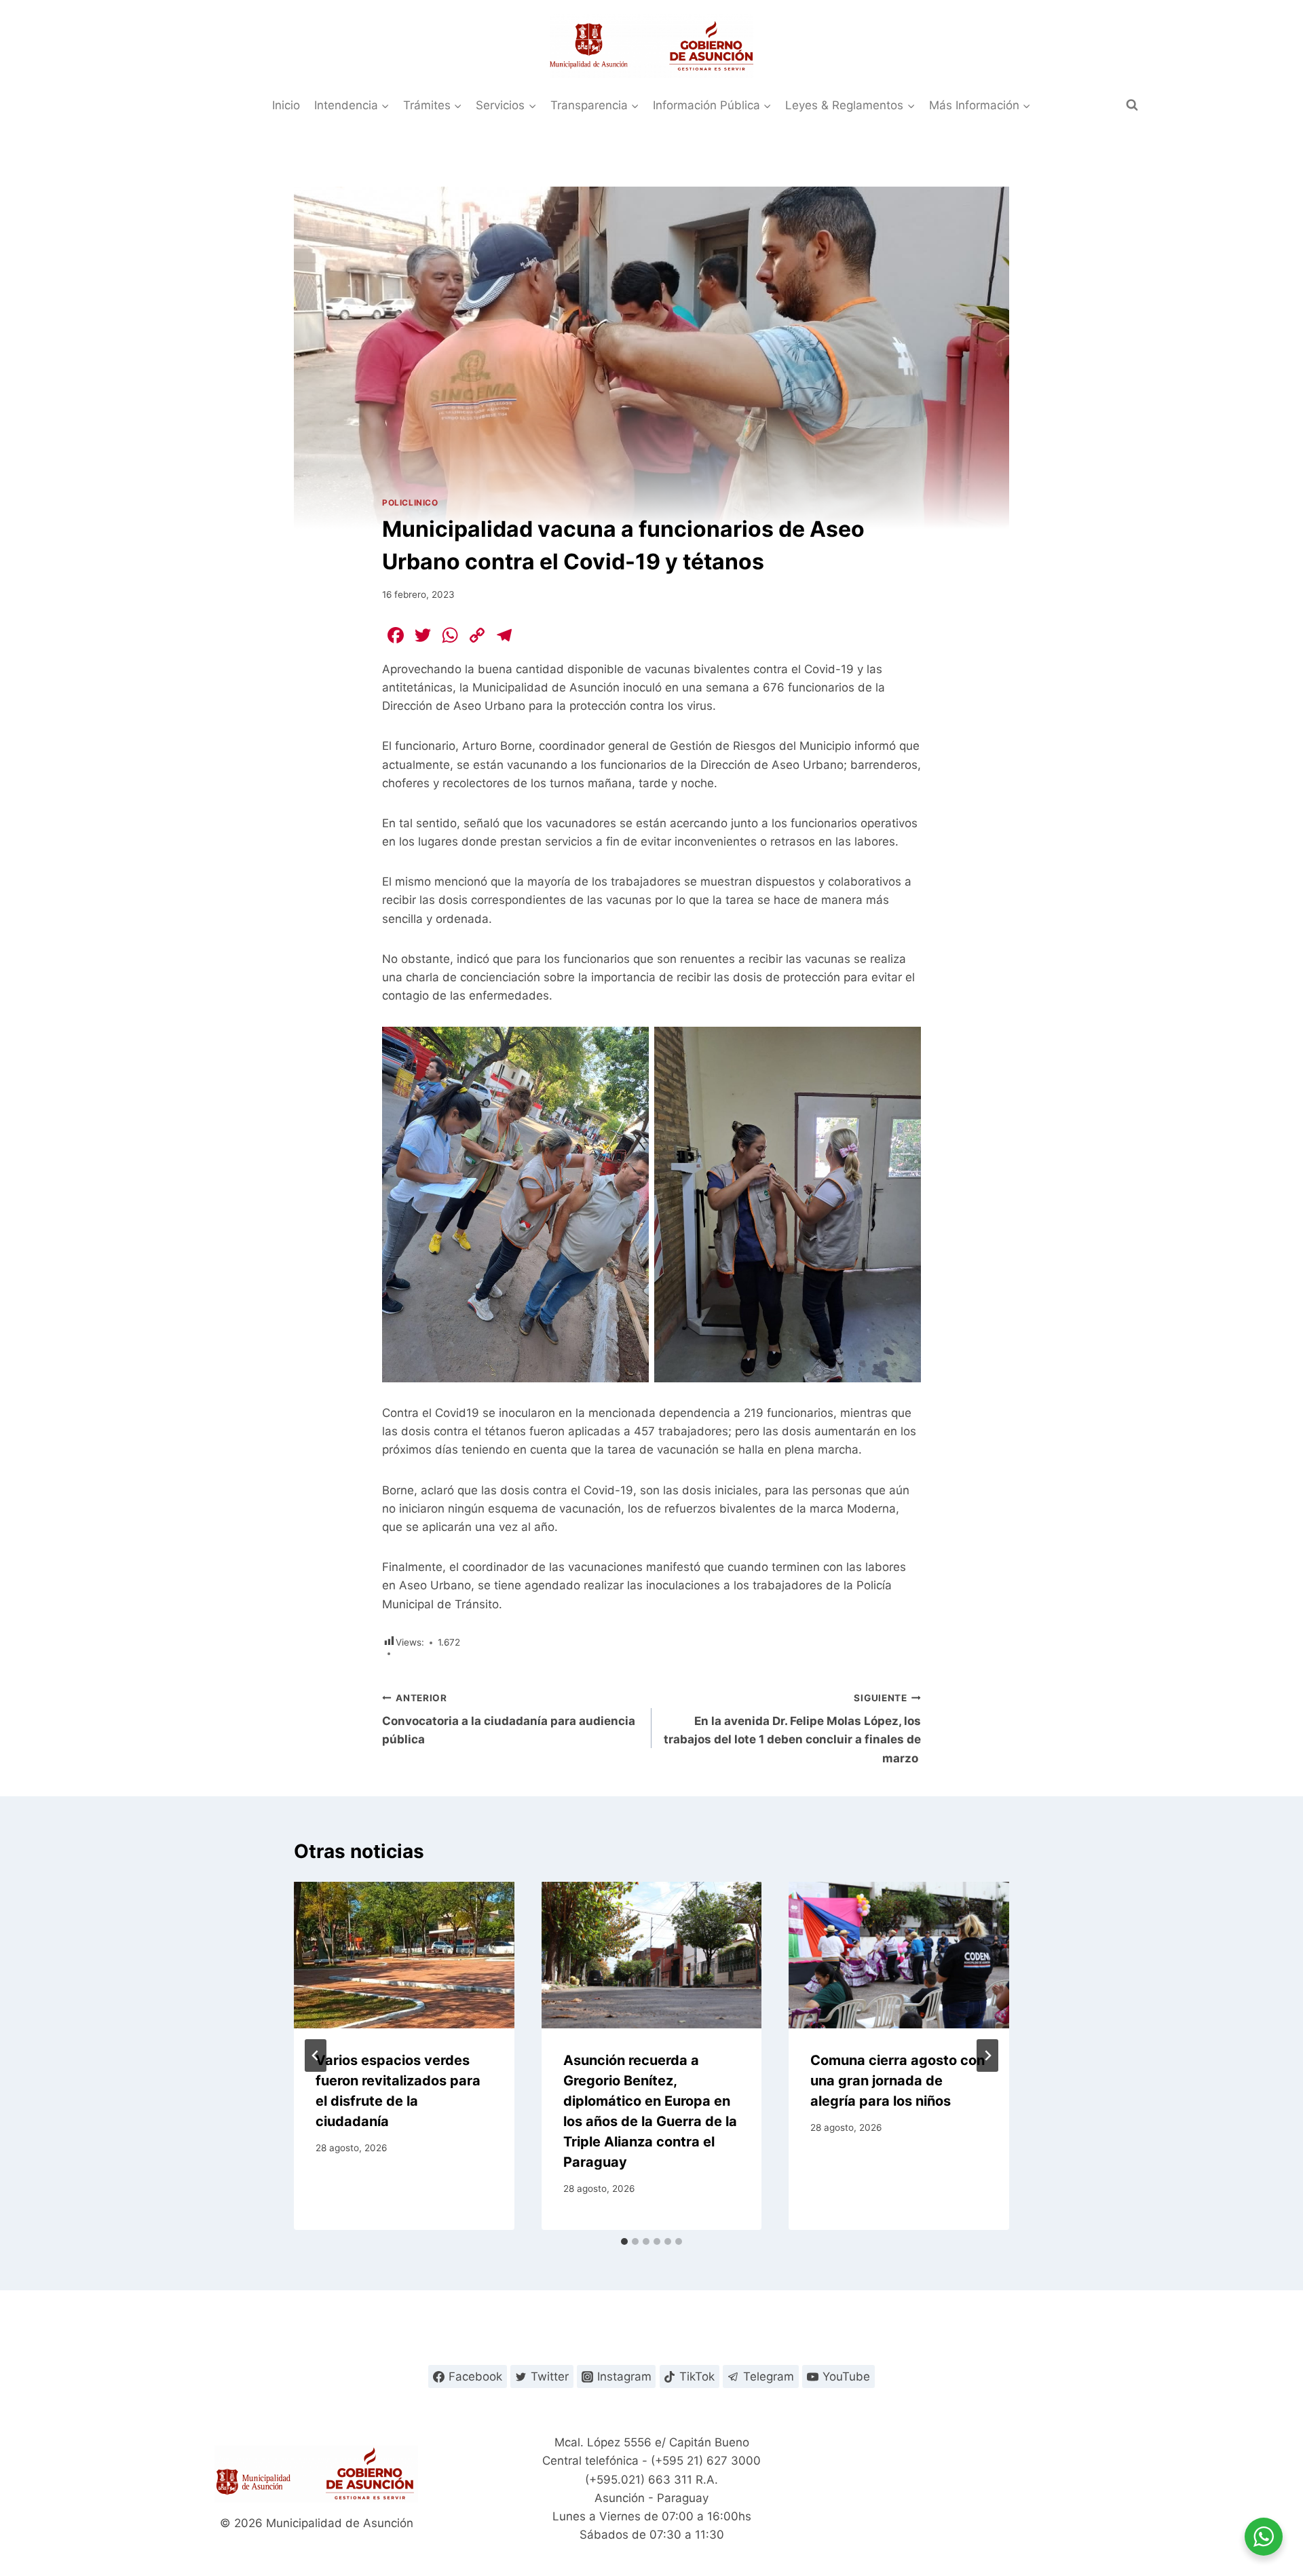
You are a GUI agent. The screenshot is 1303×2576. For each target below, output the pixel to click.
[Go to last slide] (316, 2056)
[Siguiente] (987, 2056)
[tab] (624, 2241)
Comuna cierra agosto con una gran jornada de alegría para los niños (898, 2081)
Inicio (286, 105)
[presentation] (404, 1955)
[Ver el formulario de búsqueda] (1132, 105)
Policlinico (410, 503)
